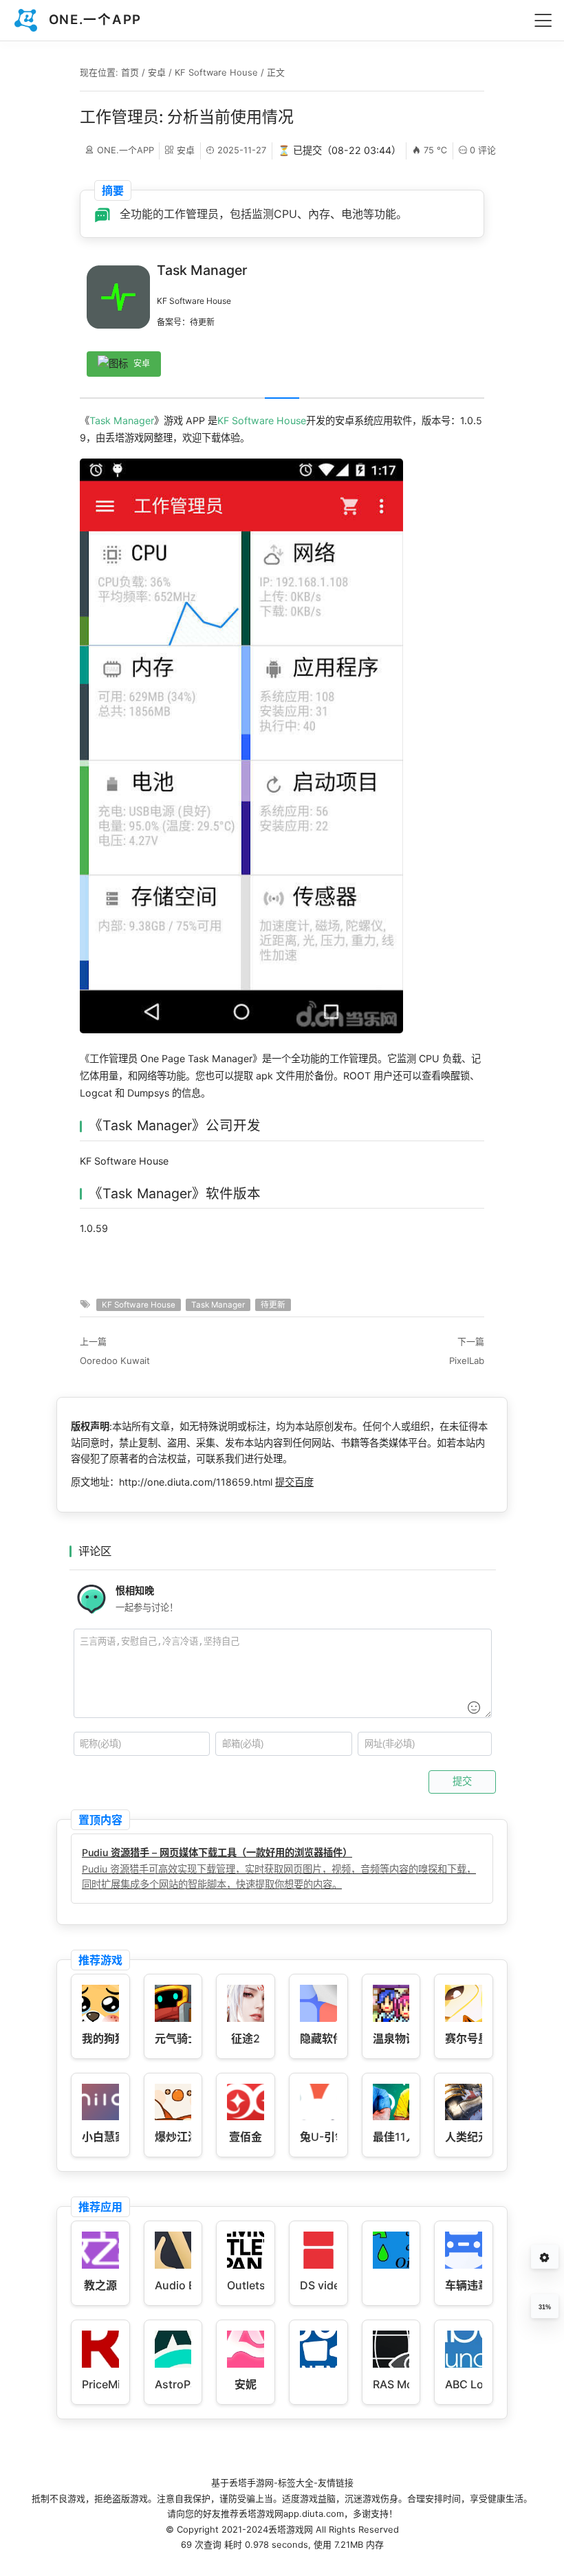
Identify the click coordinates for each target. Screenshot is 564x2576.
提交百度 (294, 1482)
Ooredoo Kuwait (115, 1361)
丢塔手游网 (251, 2483)
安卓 (157, 72)
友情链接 (336, 2483)
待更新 (273, 1305)
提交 (462, 1781)
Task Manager (122, 420)
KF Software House (216, 72)
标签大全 (296, 2483)
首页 (130, 72)
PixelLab (467, 1361)
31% (545, 2307)
